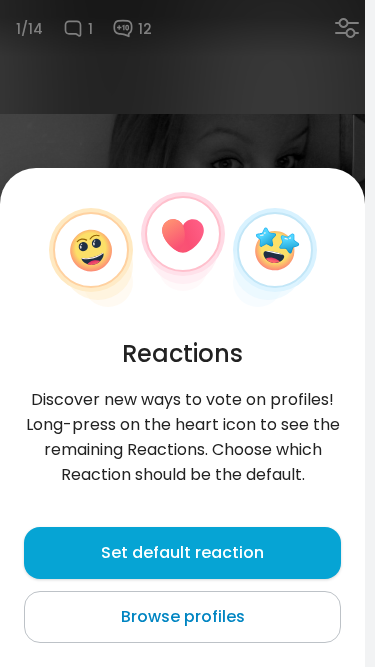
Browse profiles (183, 616)
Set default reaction (182, 552)
